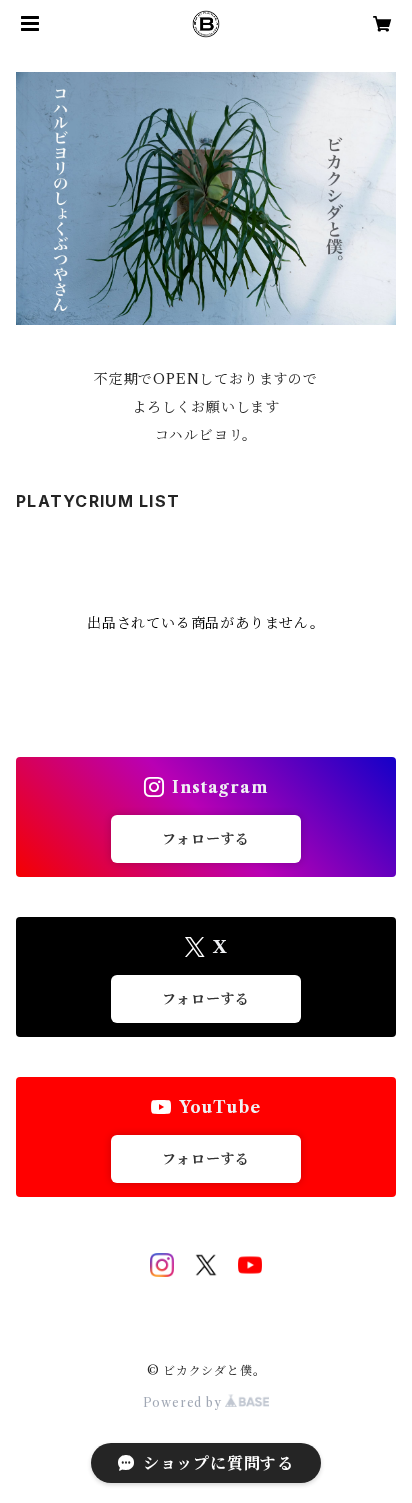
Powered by (184, 1402)
